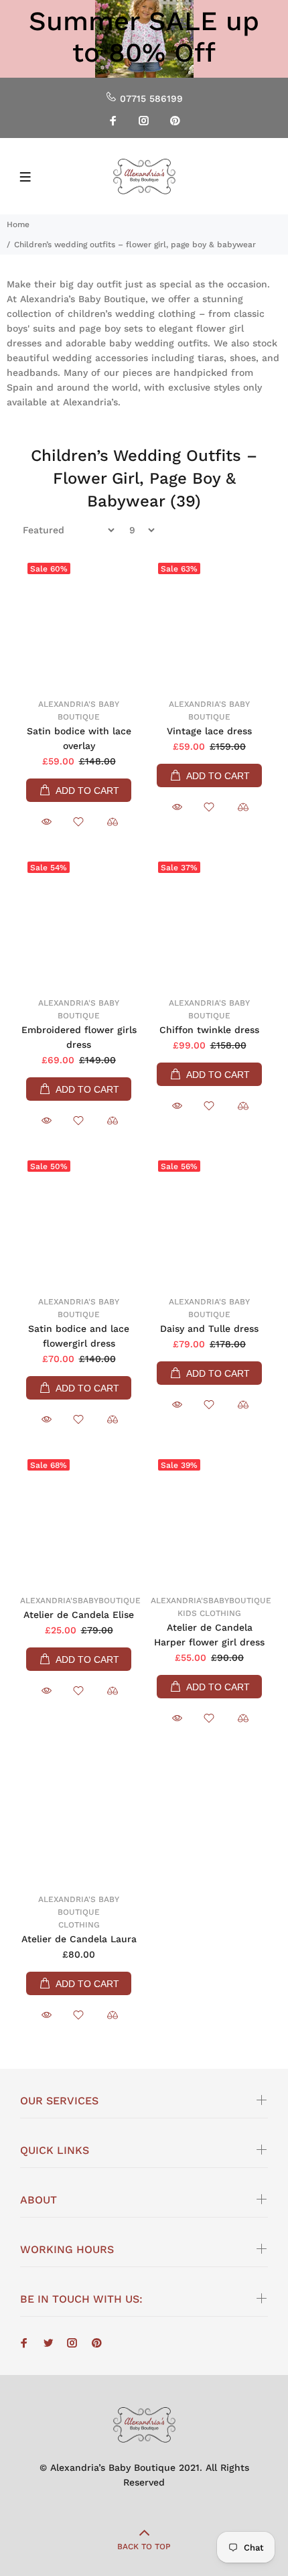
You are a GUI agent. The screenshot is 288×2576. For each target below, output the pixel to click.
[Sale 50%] (79, 1221)
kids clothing (209, 1613)
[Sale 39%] (209, 1519)
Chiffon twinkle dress (209, 1030)
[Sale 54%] (79, 922)
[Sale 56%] (209, 1221)
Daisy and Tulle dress (209, 1329)
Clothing (79, 1925)
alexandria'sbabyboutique (80, 1601)
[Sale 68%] (79, 1519)
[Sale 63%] (209, 623)
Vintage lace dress (209, 731)
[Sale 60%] (79, 623)
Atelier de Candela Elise (79, 1615)
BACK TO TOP (144, 2547)
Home (18, 224)
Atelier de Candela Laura (79, 1939)
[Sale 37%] (209, 922)
